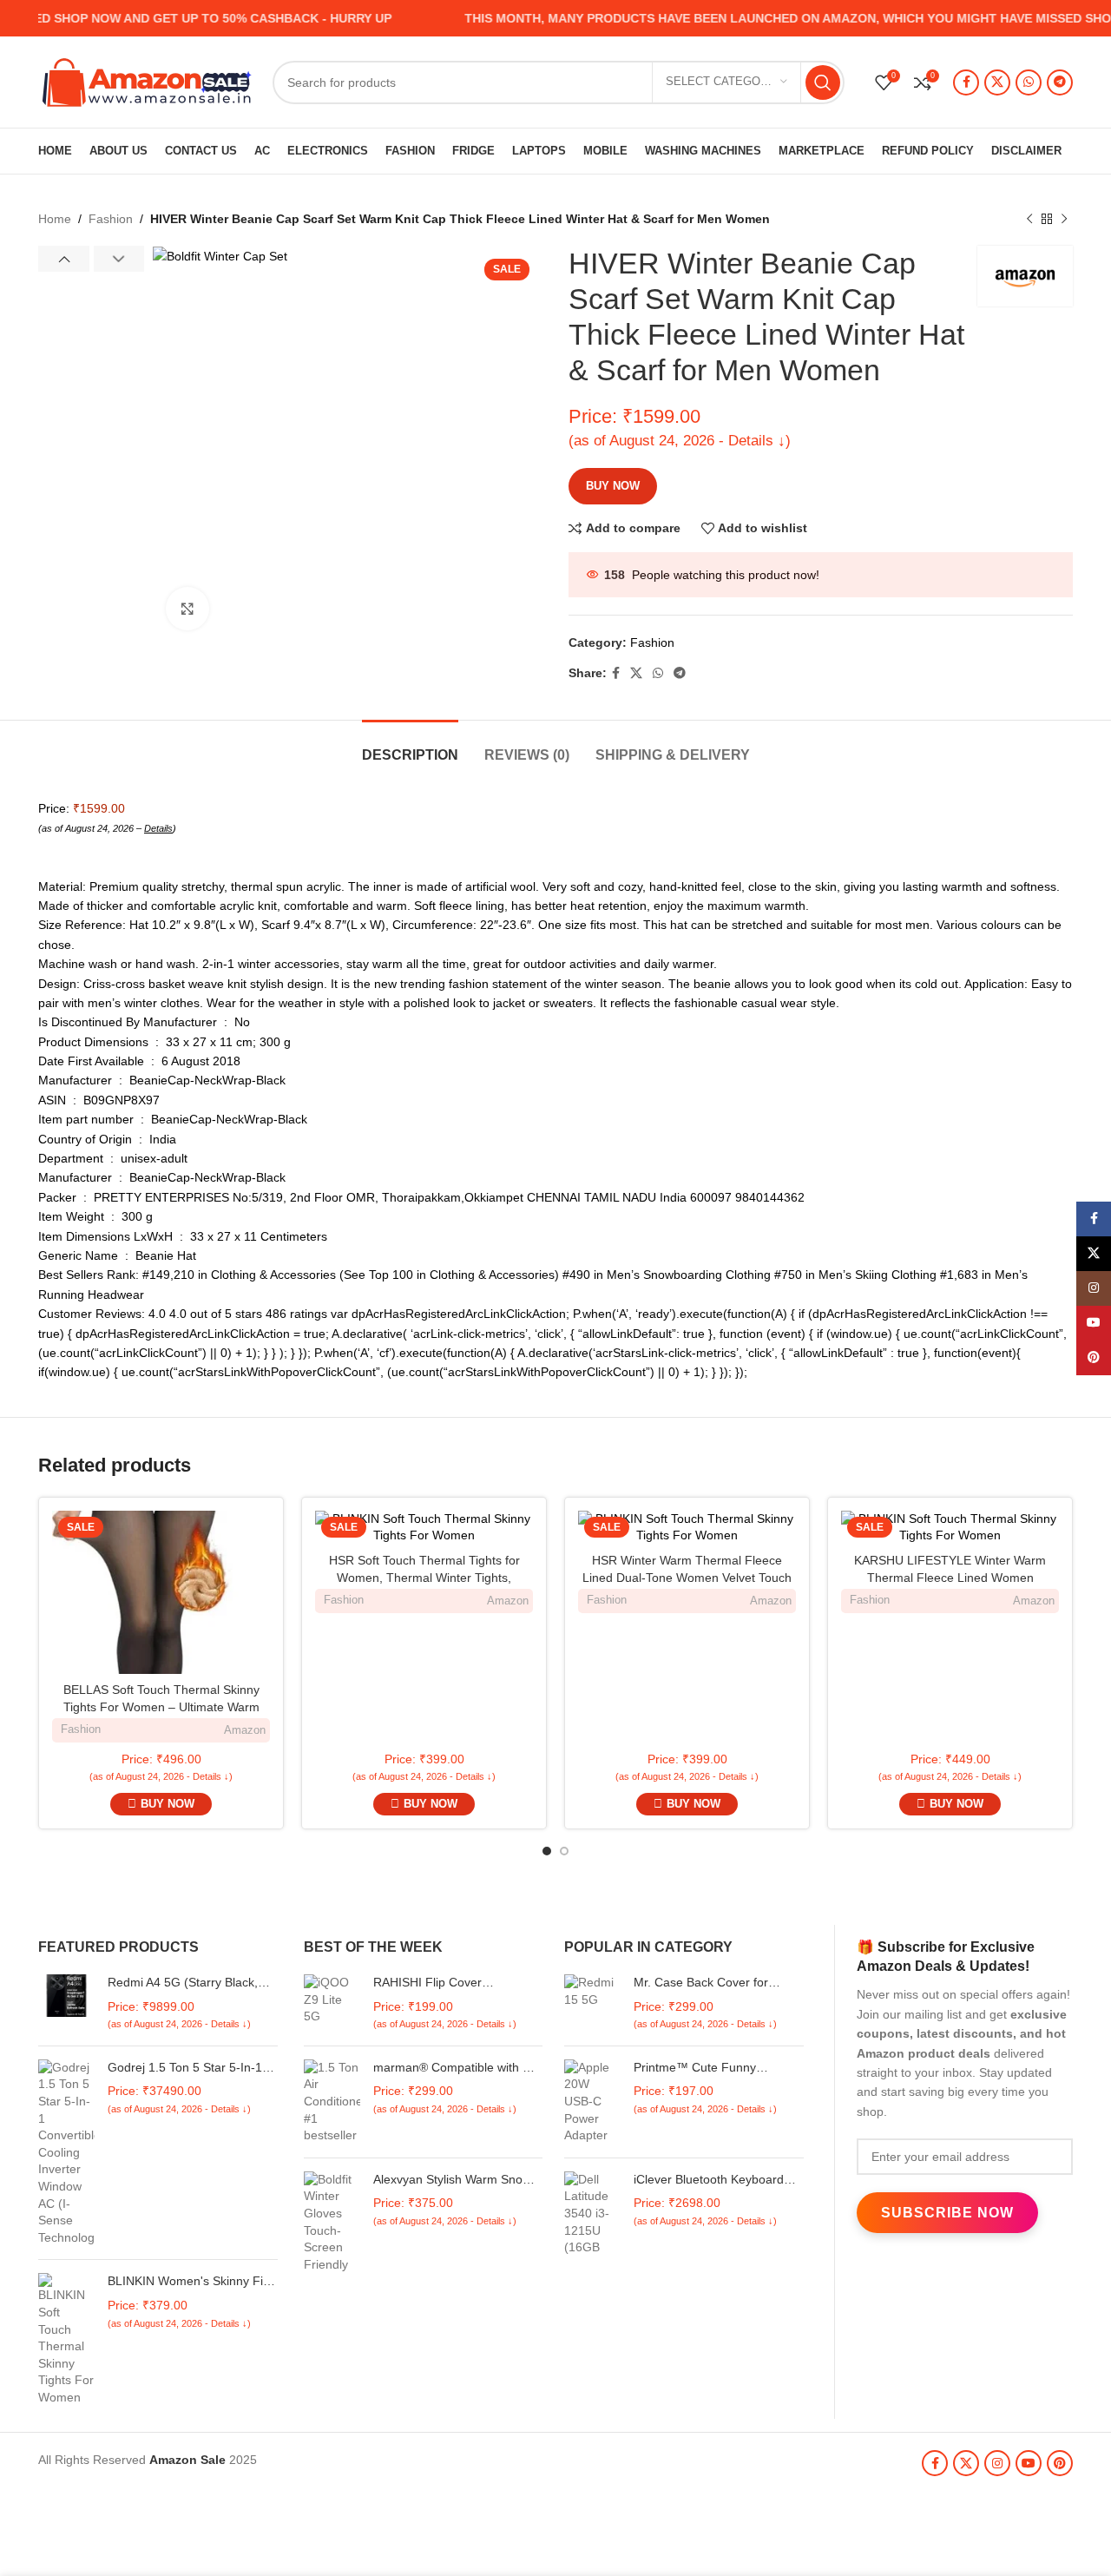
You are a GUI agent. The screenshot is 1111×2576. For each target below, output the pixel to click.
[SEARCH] (823, 82)
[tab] (410, 746)
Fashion (111, 219)
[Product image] (424, 1527)
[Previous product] (1029, 219)
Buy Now (613, 486)
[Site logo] (147, 81)
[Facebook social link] (966, 82)
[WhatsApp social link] (1029, 82)
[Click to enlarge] (187, 609)
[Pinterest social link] (1060, 2463)
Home (55, 219)
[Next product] (1064, 219)
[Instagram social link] (997, 2463)
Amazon (245, 1730)
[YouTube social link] (1029, 2463)
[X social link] (997, 82)
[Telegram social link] (1060, 82)
